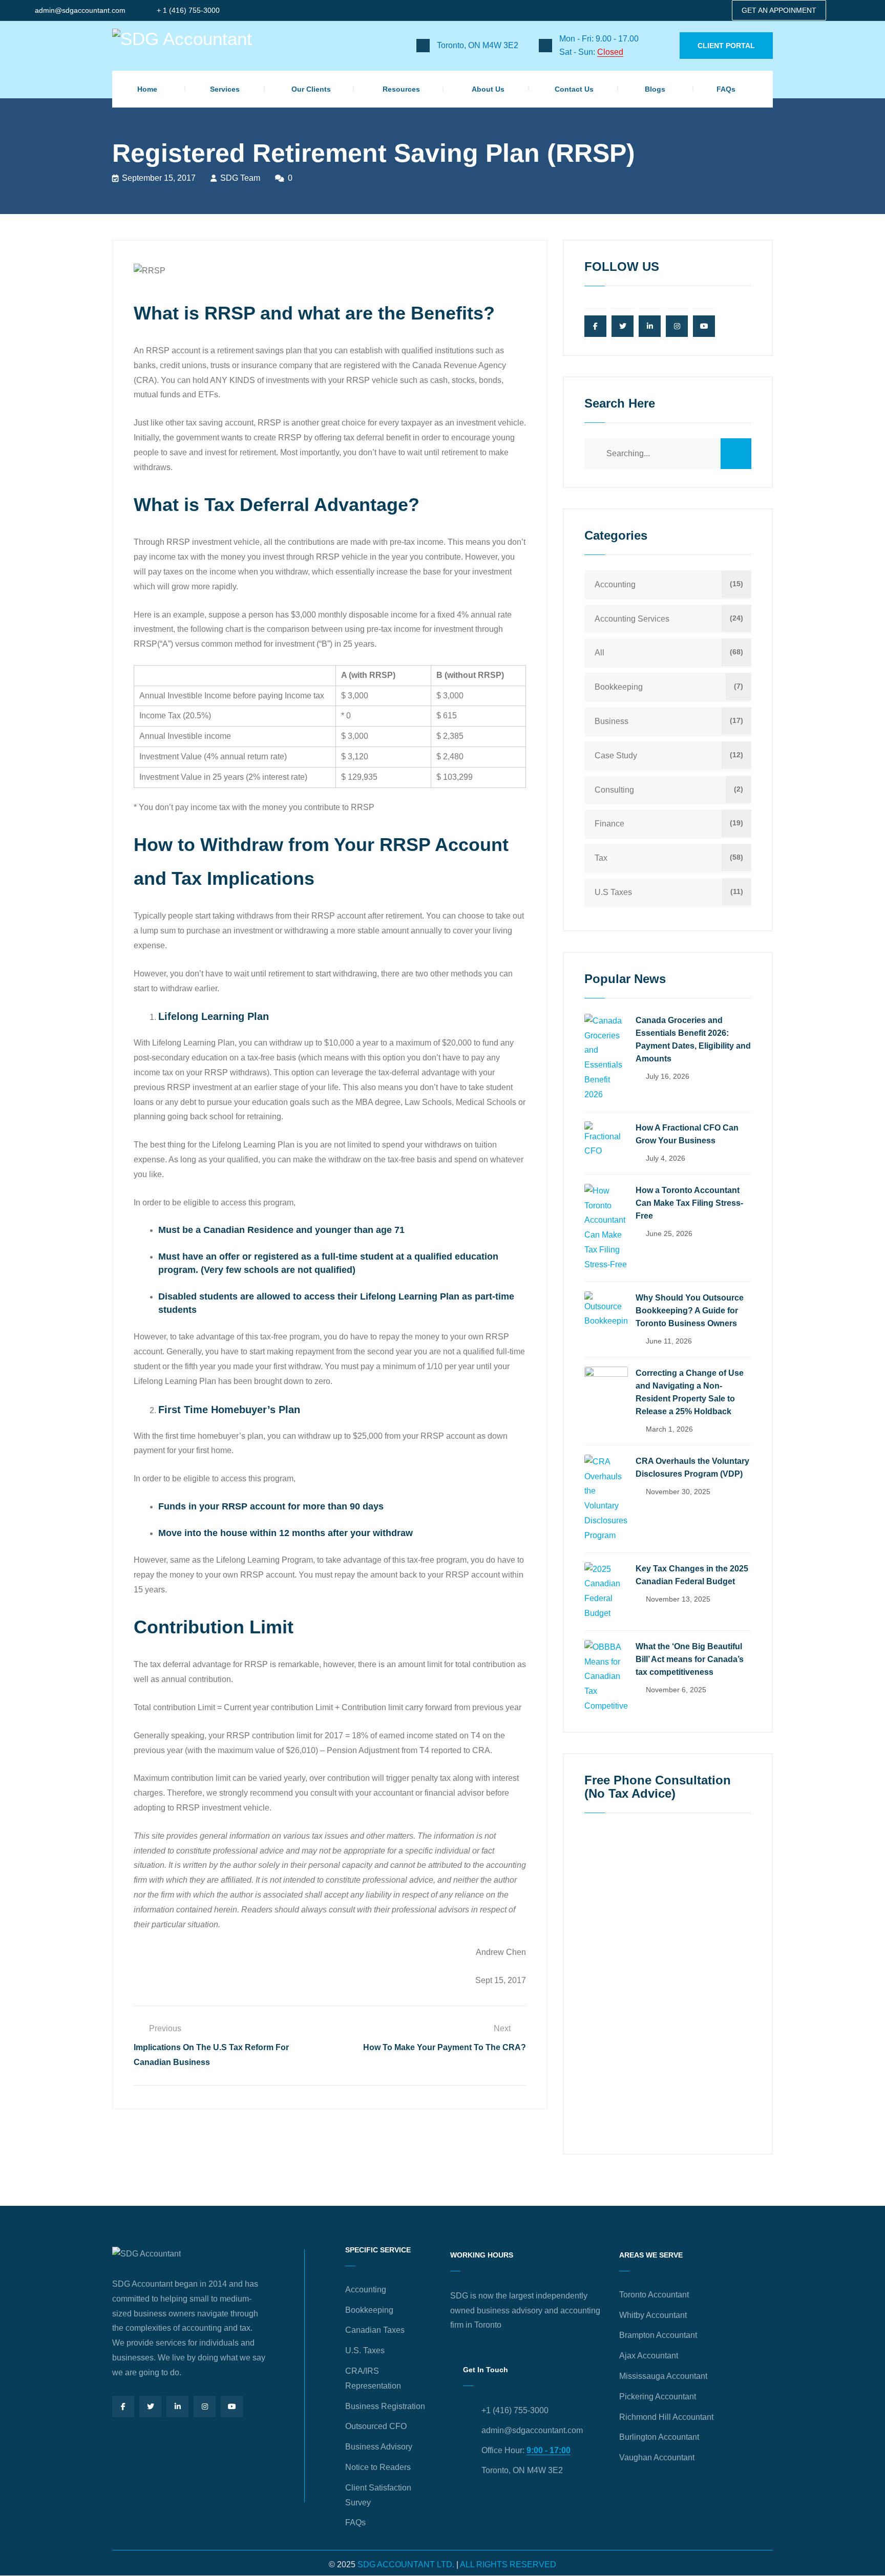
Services (225, 89)
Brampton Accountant (658, 2335)
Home (147, 89)
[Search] (736, 454)
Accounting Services (632, 619)
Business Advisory (379, 2447)
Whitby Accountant (653, 2315)
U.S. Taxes (365, 2350)
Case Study (616, 755)
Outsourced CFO (376, 2426)
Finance (609, 824)
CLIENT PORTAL (726, 46)
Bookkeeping (619, 687)
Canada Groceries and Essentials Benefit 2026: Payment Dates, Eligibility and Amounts (693, 1039)
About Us (488, 89)
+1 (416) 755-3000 (515, 2410)
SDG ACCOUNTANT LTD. (406, 2564)
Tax (601, 858)
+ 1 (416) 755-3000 (188, 10)
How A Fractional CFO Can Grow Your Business (687, 1134)
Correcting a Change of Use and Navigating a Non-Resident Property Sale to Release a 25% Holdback (690, 1392)
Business (612, 721)
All (599, 653)
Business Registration (385, 2406)
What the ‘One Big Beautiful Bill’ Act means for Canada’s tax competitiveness (690, 1659)
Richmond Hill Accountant (666, 2417)
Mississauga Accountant (663, 2376)
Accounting (615, 584)
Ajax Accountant (649, 2356)
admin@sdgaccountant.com (80, 10)
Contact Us (574, 89)
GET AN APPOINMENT (779, 10)
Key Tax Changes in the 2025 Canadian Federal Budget (692, 1575)
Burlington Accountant (659, 2437)
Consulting (614, 790)
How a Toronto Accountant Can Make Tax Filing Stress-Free (689, 1203)
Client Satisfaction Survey (378, 2495)
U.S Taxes (613, 892)
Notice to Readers (378, 2467)
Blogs (655, 89)
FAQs (726, 89)
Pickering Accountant (658, 2397)
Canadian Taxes (375, 2330)
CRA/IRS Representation (373, 2378)
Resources (401, 89)
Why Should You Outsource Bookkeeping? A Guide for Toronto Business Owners (690, 1311)
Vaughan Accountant (657, 2457)
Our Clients (311, 89)
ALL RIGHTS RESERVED (508, 2564)
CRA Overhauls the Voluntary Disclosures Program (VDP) (692, 1467)
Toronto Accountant (654, 2295)
